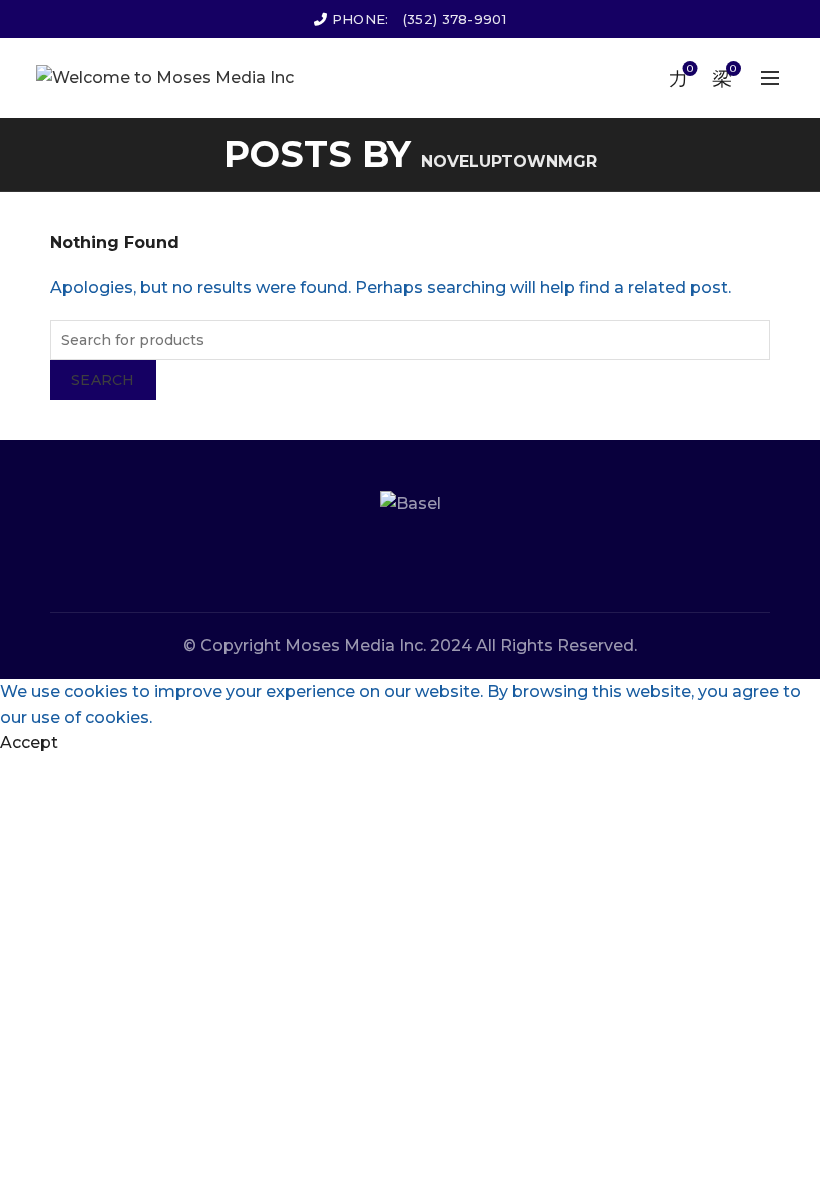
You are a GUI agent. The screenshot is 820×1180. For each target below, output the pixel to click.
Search (103, 380)
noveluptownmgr (509, 161)
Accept (29, 742)
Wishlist (690, 69)
